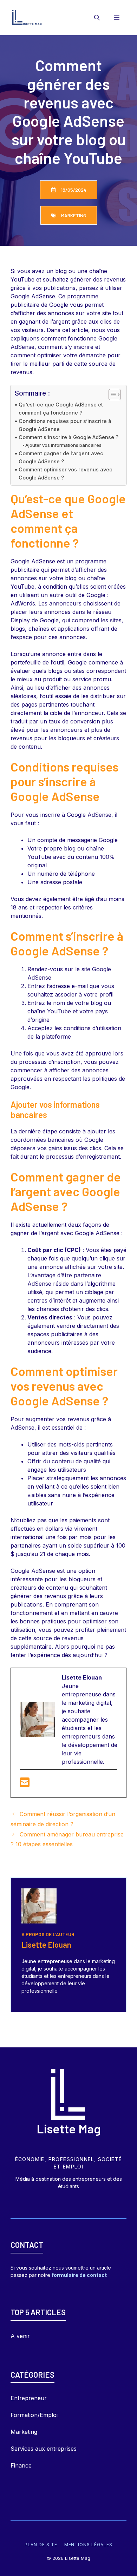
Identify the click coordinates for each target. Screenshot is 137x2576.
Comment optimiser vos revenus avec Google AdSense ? (66, 474)
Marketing (24, 2432)
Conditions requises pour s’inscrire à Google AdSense (65, 425)
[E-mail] (25, 1784)
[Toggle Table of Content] (111, 395)
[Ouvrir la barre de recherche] (97, 18)
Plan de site (41, 2545)
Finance (21, 2465)
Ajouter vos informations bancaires (63, 445)
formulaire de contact (79, 2275)
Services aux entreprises (44, 2449)
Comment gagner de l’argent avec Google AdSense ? (61, 457)
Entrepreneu (27, 2398)
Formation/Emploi (34, 2415)
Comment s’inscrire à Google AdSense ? (68, 437)
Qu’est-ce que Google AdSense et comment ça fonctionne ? (61, 409)
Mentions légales (88, 2545)
